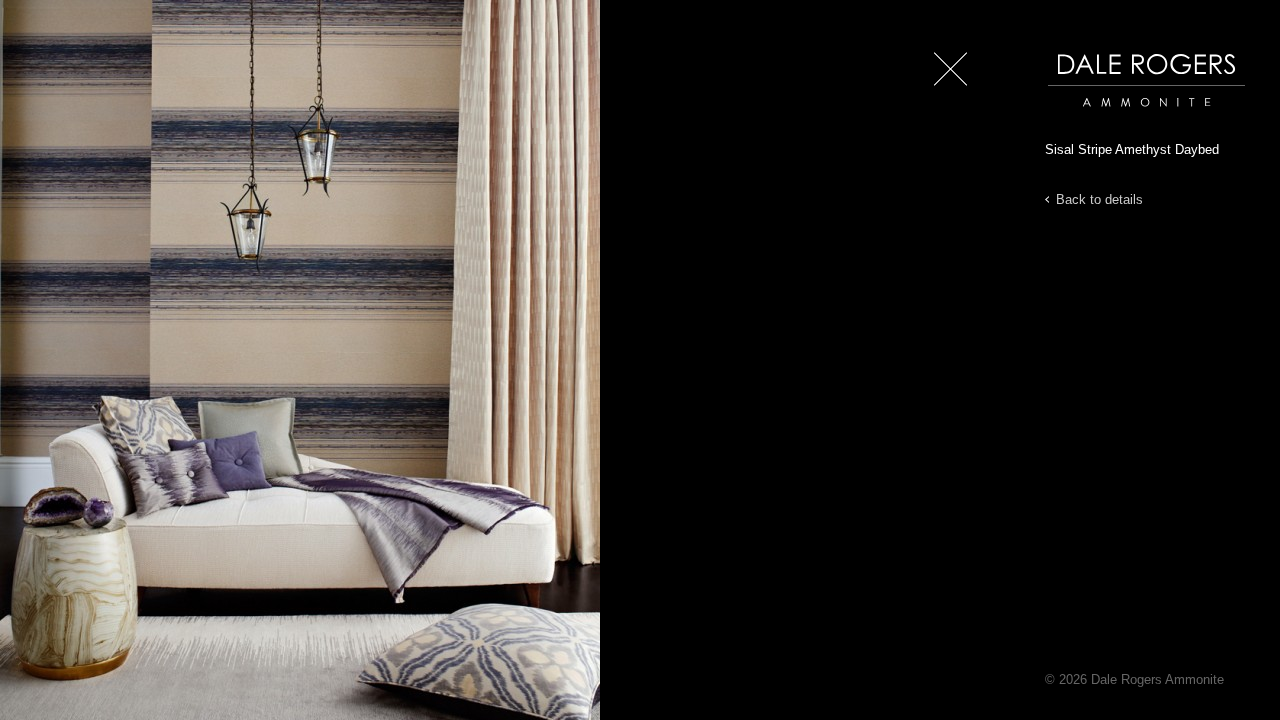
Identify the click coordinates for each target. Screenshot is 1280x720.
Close (946, 99)
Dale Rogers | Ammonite (1118, 116)
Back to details (1099, 199)
